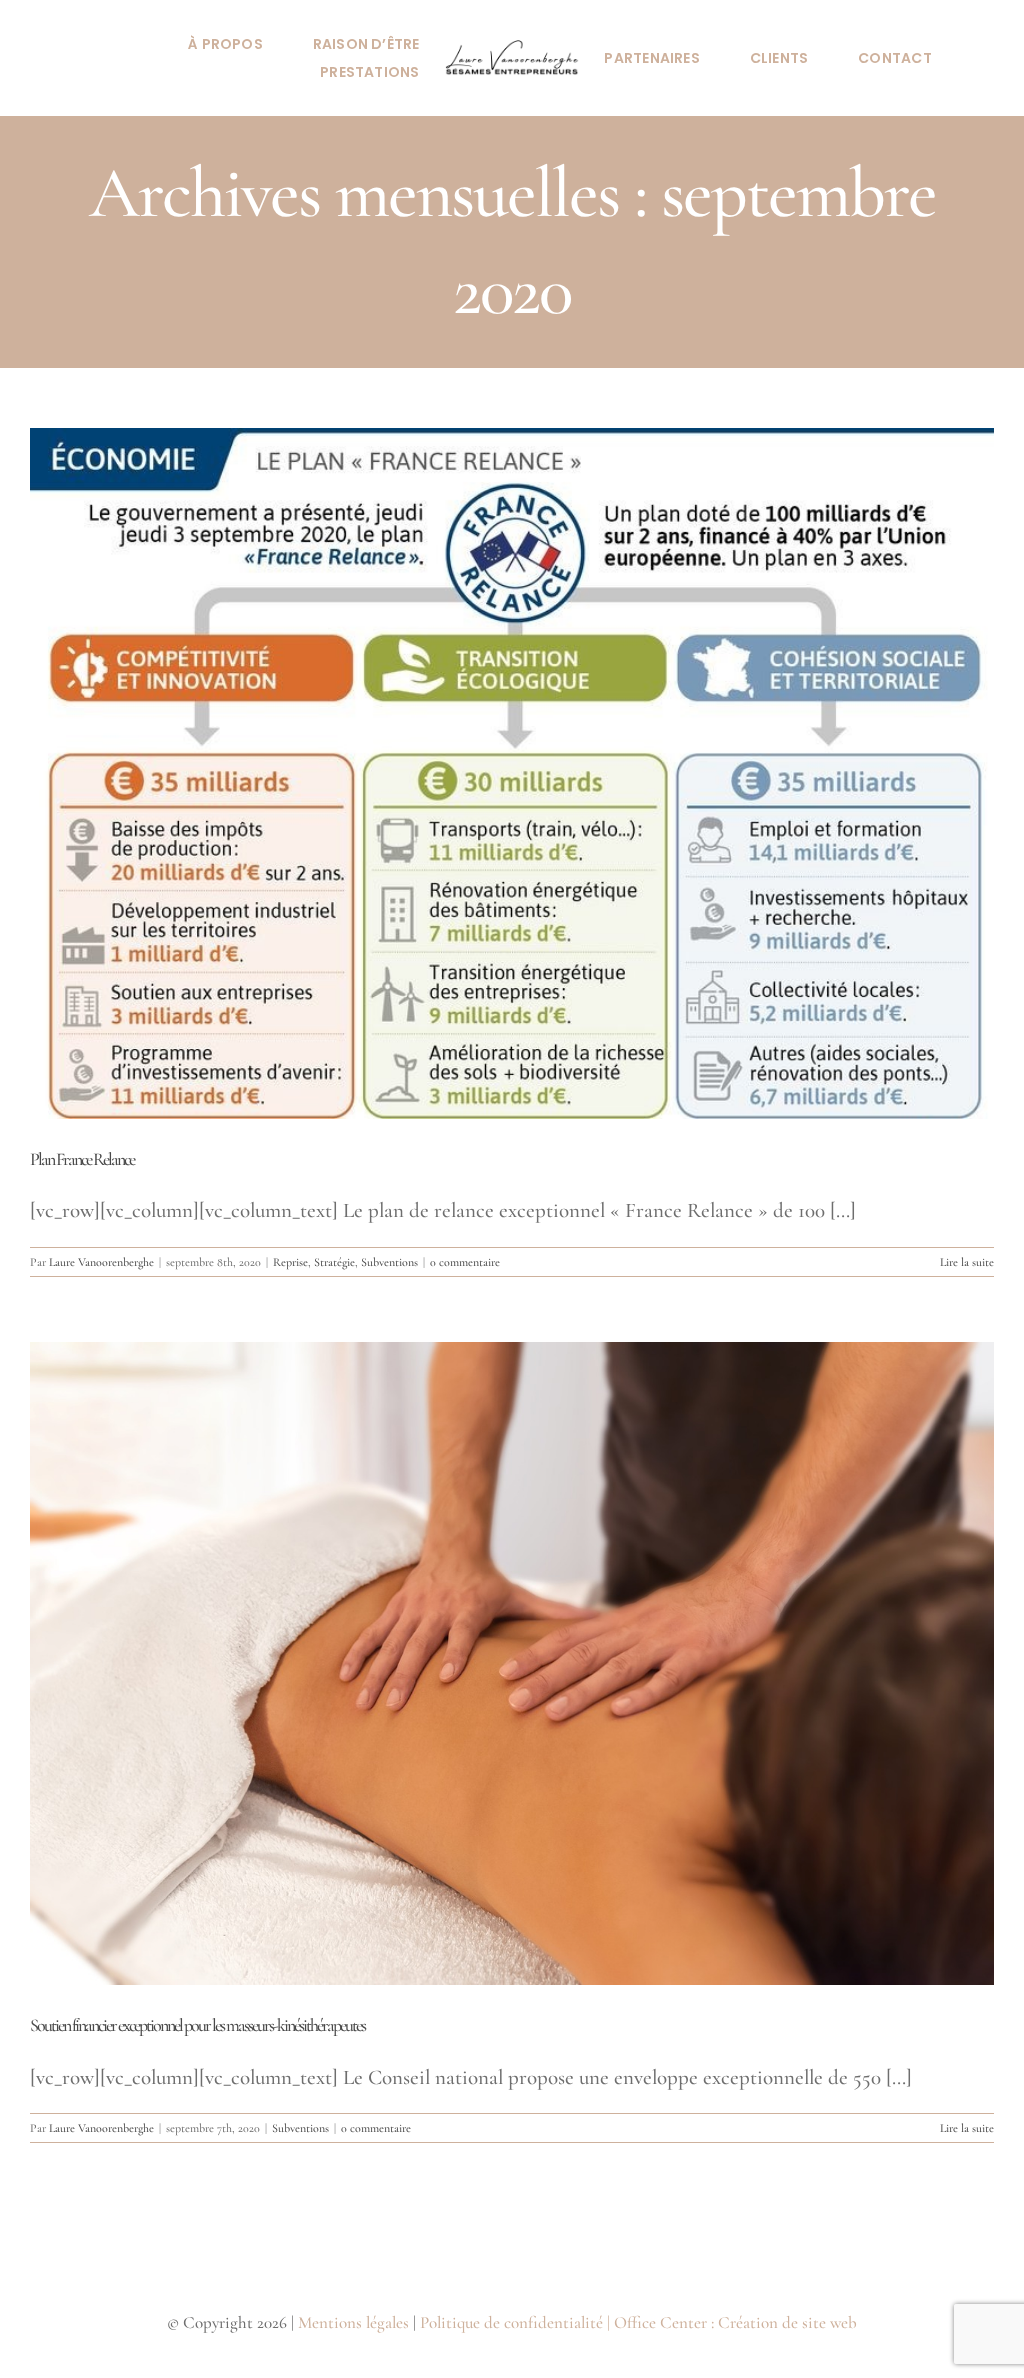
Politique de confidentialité (511, 2322)
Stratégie (334, 1262)
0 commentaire (465, 1262)
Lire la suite (967, 1262)
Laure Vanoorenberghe (101, 1262)
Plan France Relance (82, 1159)
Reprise (290, 1262)
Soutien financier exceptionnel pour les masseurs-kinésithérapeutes (197, 2025)
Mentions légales (353, 2322)
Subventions (389, 1262)
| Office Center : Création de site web (732, 2322)
